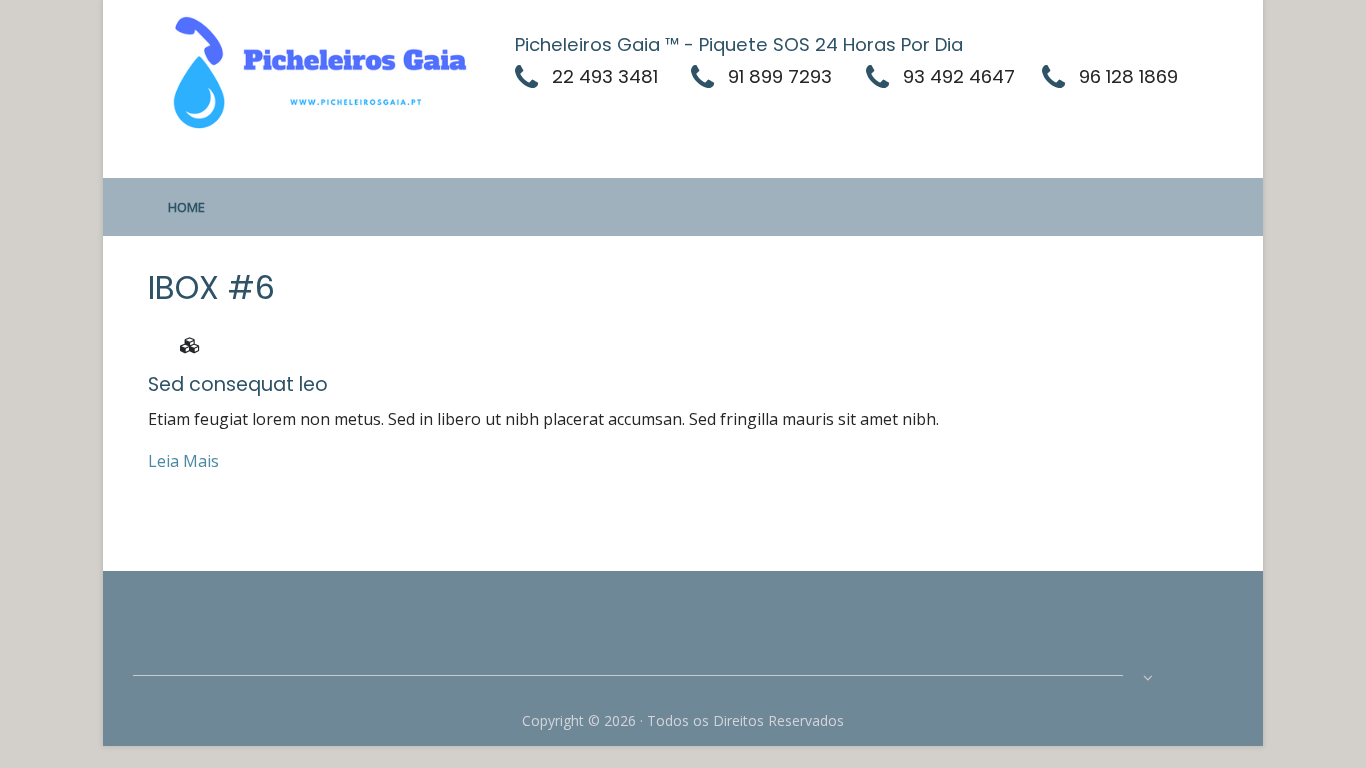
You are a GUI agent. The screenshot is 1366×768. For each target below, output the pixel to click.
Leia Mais (183, 461)
